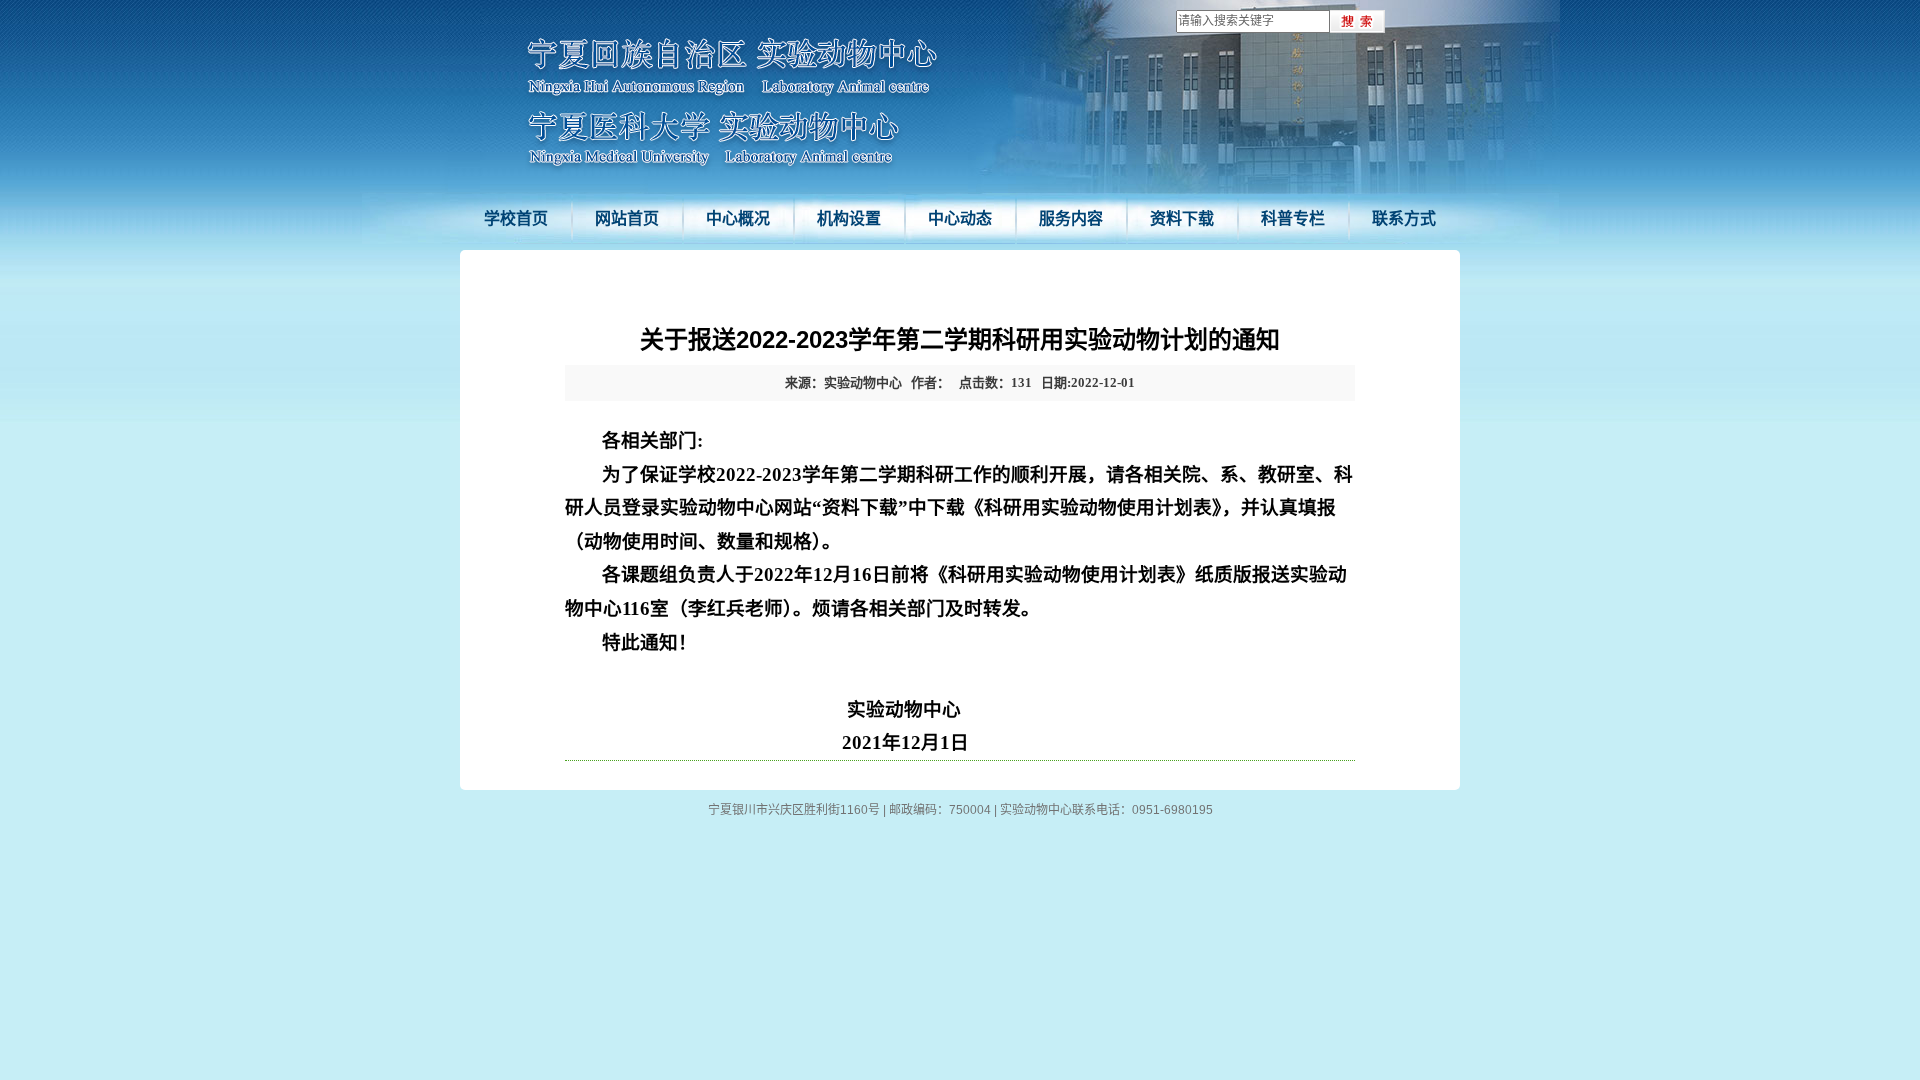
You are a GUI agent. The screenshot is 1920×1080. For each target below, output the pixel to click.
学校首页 (516, 218)
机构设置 (849, 218)
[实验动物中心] (732, 101)
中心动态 (960, 218)
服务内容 (1071, 218)
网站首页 (627, 218)
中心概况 (738, 218)
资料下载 (1182, 218)
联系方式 (1404, 218)
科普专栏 (1293, 218)
